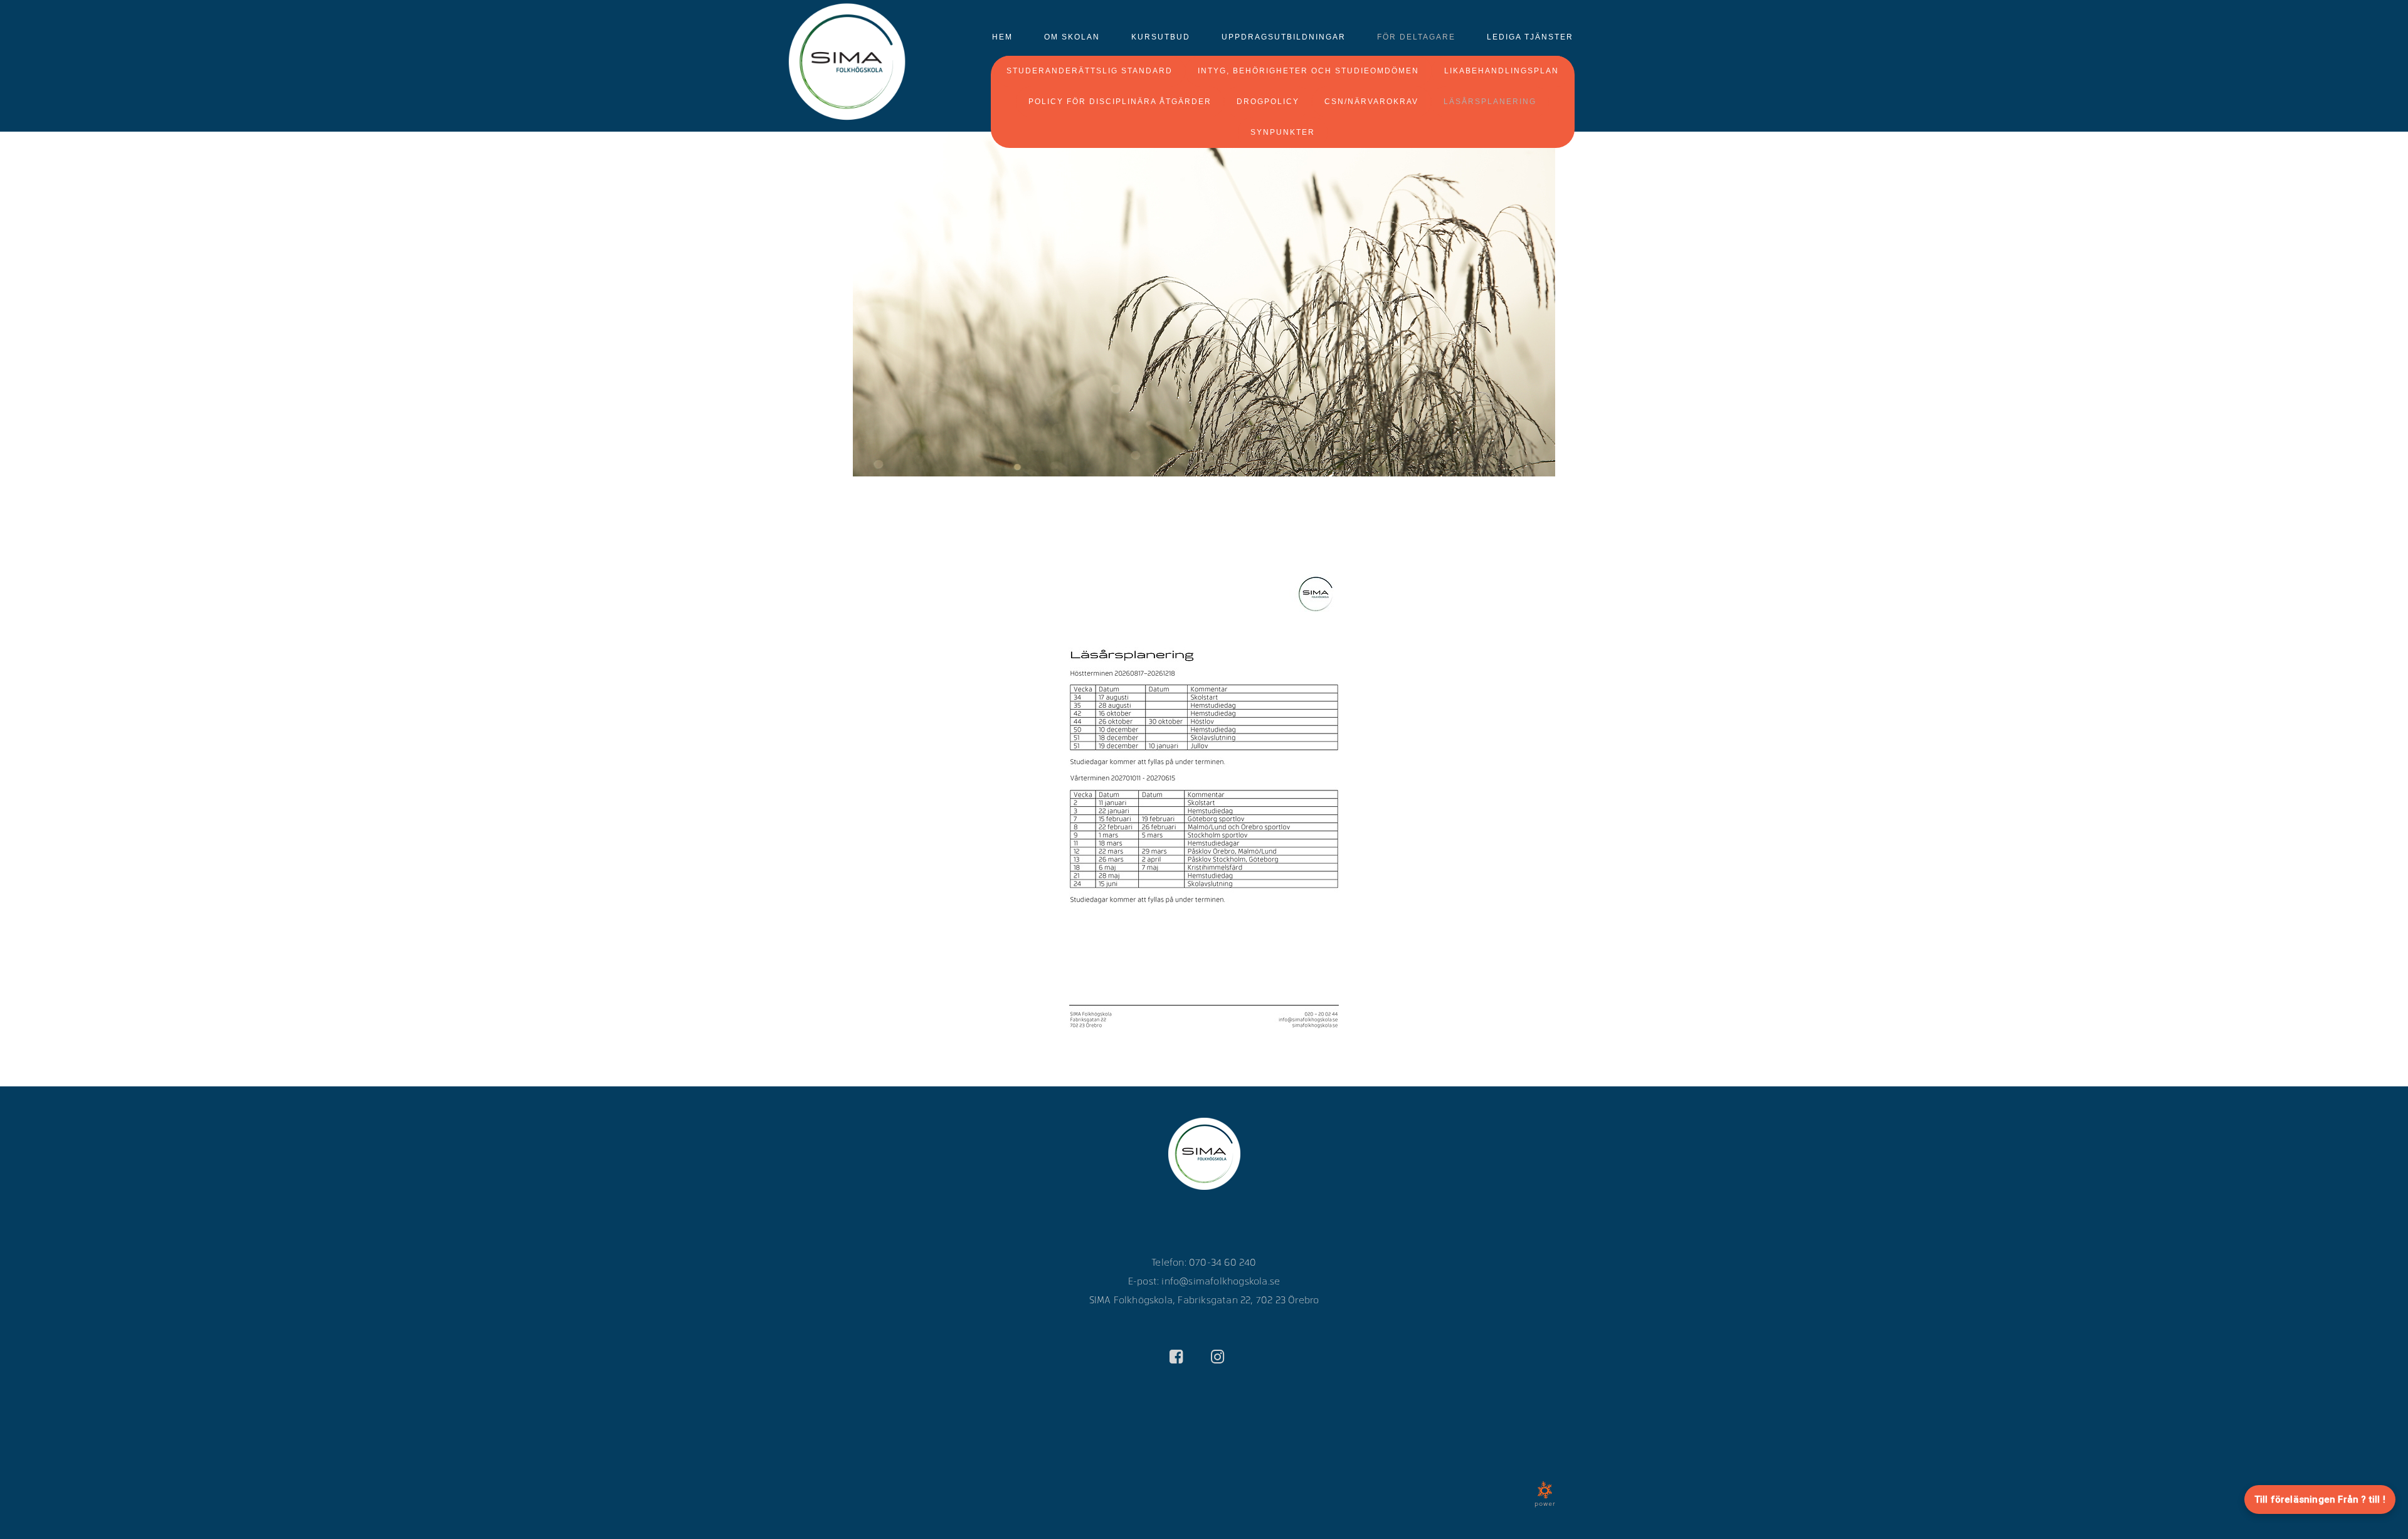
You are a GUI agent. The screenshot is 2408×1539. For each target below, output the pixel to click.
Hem (1002, 37)
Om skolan (1072, 37)
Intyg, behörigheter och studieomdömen (1308, 71)
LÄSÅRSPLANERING (1490, 102)
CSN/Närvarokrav (1371, 102)
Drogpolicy (1268, 102)
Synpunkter (1283, 132)
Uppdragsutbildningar (1284, 37)
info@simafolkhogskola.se (1221, 1280)
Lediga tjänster (1530, 37)
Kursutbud (1161, 37)
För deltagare (1416, 37)
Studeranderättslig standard (1090, 71)
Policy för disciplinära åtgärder (1120, 102)
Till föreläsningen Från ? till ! (2320, 1500)
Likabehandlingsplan (1502, 71)
